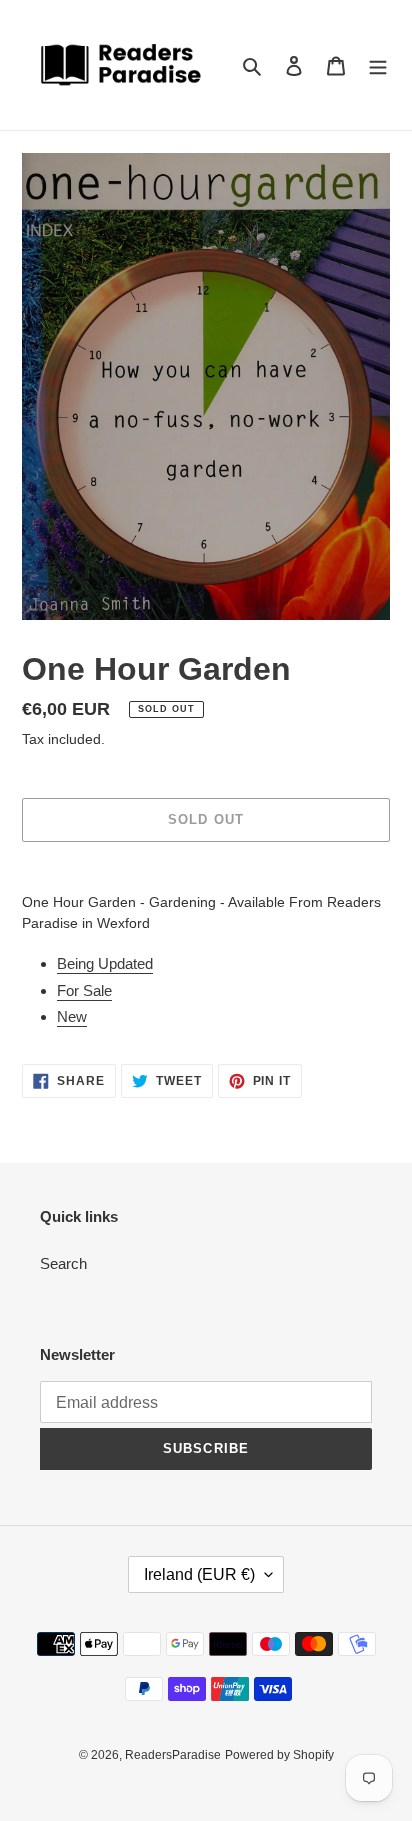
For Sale (84, 990)
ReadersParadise (173, 1755)
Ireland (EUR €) (199, 1574)
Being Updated (105, 963)
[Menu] (378, 65)
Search (63, 1263)
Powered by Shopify (279, 1755)
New (72, 1016)
